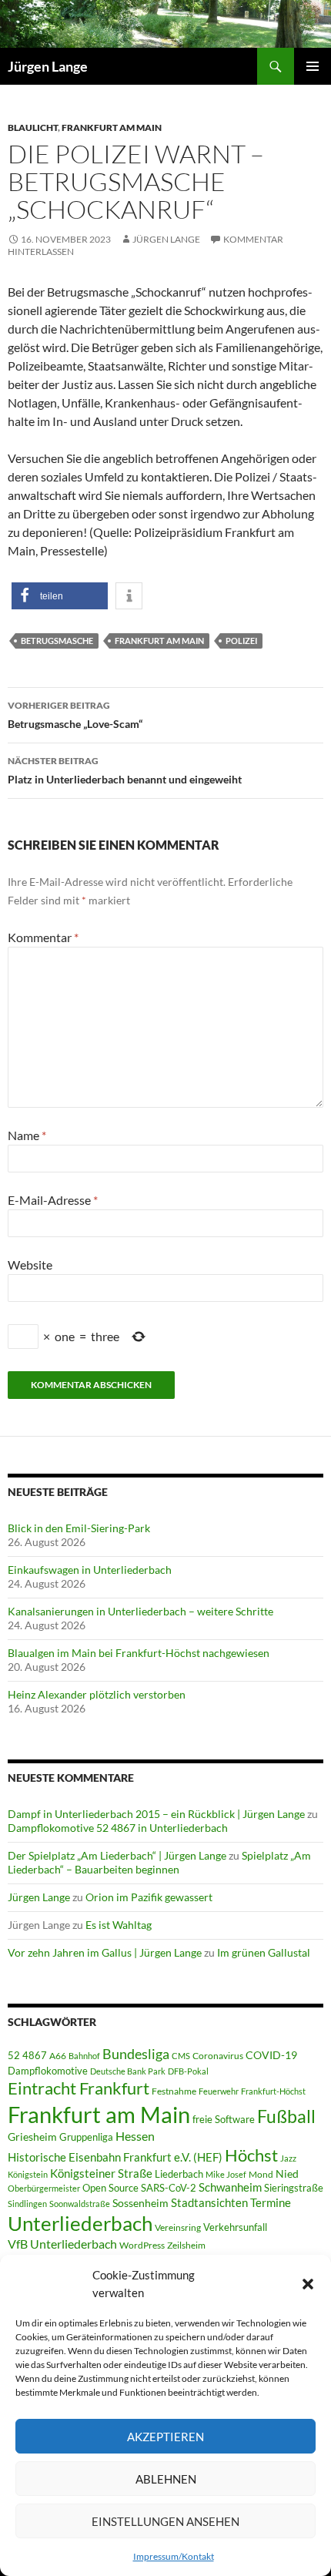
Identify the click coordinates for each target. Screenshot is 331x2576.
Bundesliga (136, 2054)
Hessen (135, 2136)
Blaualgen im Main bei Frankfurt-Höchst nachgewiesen (139, 1653)
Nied (287, 2174)
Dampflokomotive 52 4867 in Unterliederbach (118, 1828)
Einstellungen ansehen (165, 2521)
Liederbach (179, 2174)
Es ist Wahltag (119, 1925)
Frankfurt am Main (112, 127)
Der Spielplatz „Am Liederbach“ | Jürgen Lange (117, 1855)
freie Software (224, 2119)
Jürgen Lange (48, 66)
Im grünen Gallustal (264, 1952)
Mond (261, 2174)
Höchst (251, 2155)
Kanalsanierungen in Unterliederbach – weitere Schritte (140, 1611)
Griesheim (32, 2137)
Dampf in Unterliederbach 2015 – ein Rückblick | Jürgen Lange (156, 1814)
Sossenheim (140, 2203)
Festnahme (174, 2091)
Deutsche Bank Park (128, 2071)
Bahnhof (84, 2056)
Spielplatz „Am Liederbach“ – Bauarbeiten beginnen (159, 1862)
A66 (58, 2056)
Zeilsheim (186, 2245)
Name (27, 1135)
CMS (181, 2056)
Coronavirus (218, 2056)
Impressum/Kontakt (174, 2556)
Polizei (241, 641)
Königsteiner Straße (101, 2173)
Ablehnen (166, 2479)
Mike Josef (226, 2174)
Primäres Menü (313, 66)
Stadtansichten (209, 2203)
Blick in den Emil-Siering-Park (79, 1528)
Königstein (28, 2174)
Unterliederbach (80, 2223)
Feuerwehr (219, 2091)
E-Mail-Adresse (53, 1200)
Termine (271, 2202)
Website (30, 1265)
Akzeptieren (165, 2437)
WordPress (142, 2245)
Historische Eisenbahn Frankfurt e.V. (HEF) (115, 2157)
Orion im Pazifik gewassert (149, 1897)
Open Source (110, 2188)
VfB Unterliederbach (62, 2244)
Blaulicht (33, 127)
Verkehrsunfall (235, 2227)
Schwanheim (230, 2187)
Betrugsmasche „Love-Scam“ (75, 715)
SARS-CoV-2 (169, 2188)
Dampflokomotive (48, 2071)
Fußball (286, 2116)
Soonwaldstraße (80, 2204)
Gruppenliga (86, 2137)
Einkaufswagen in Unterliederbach (90, 1570)
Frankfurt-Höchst (273, 2091)
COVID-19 (271, 2055)
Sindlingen (27, 2204)
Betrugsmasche (57, 641)
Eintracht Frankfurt (79, 2088)
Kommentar (43, 937)
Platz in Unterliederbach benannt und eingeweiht (125, 770)
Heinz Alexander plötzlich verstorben (97, 1694)
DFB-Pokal (188, 2071)
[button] (308, 2284)
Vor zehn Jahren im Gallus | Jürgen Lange (105, 1952)
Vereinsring (178, 2227)
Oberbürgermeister (44, 2188)
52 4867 (27, 2055)
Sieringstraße (294, 2188)
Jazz (288, 2158)
